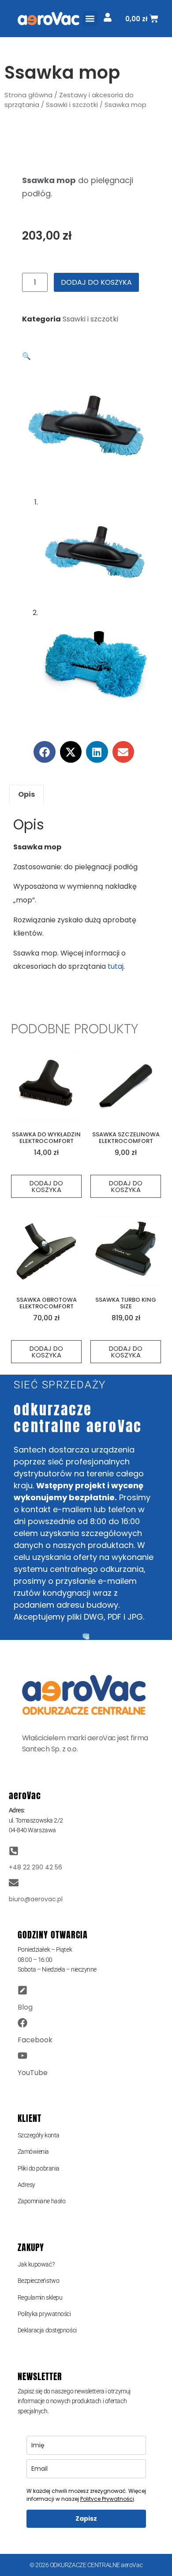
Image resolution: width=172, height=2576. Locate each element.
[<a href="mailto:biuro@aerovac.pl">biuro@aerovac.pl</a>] (14, 1883)
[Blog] (22, 1990)
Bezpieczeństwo (39, 2281)
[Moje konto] (108, 17)
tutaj (116, 966)
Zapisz (86, 2519)
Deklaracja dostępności (47, 2330)
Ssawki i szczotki (72, 105)
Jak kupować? (36, 2264)
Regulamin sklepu (40, 2297)
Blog (25, 2007)
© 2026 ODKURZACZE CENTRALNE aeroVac (86, 2565)
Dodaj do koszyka (96, 282)
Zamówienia (34, 2152)
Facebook (35, 2040)
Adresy (26, 2185)
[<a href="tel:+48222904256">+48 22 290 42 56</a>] (14, 1851)
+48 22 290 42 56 (36, 1867)
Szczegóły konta (39, 2135)
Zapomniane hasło (42, 2201)
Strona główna (28, 95)
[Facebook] (22, 2023)
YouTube (33, 2073)
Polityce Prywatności (107, 2499)
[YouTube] (22, 2056)
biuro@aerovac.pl (36, 1899)
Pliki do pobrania (39, 2168)
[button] (90, 19)
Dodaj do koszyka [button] (46, 1186)
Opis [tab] (26, 794)
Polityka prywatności (44, 2314)
